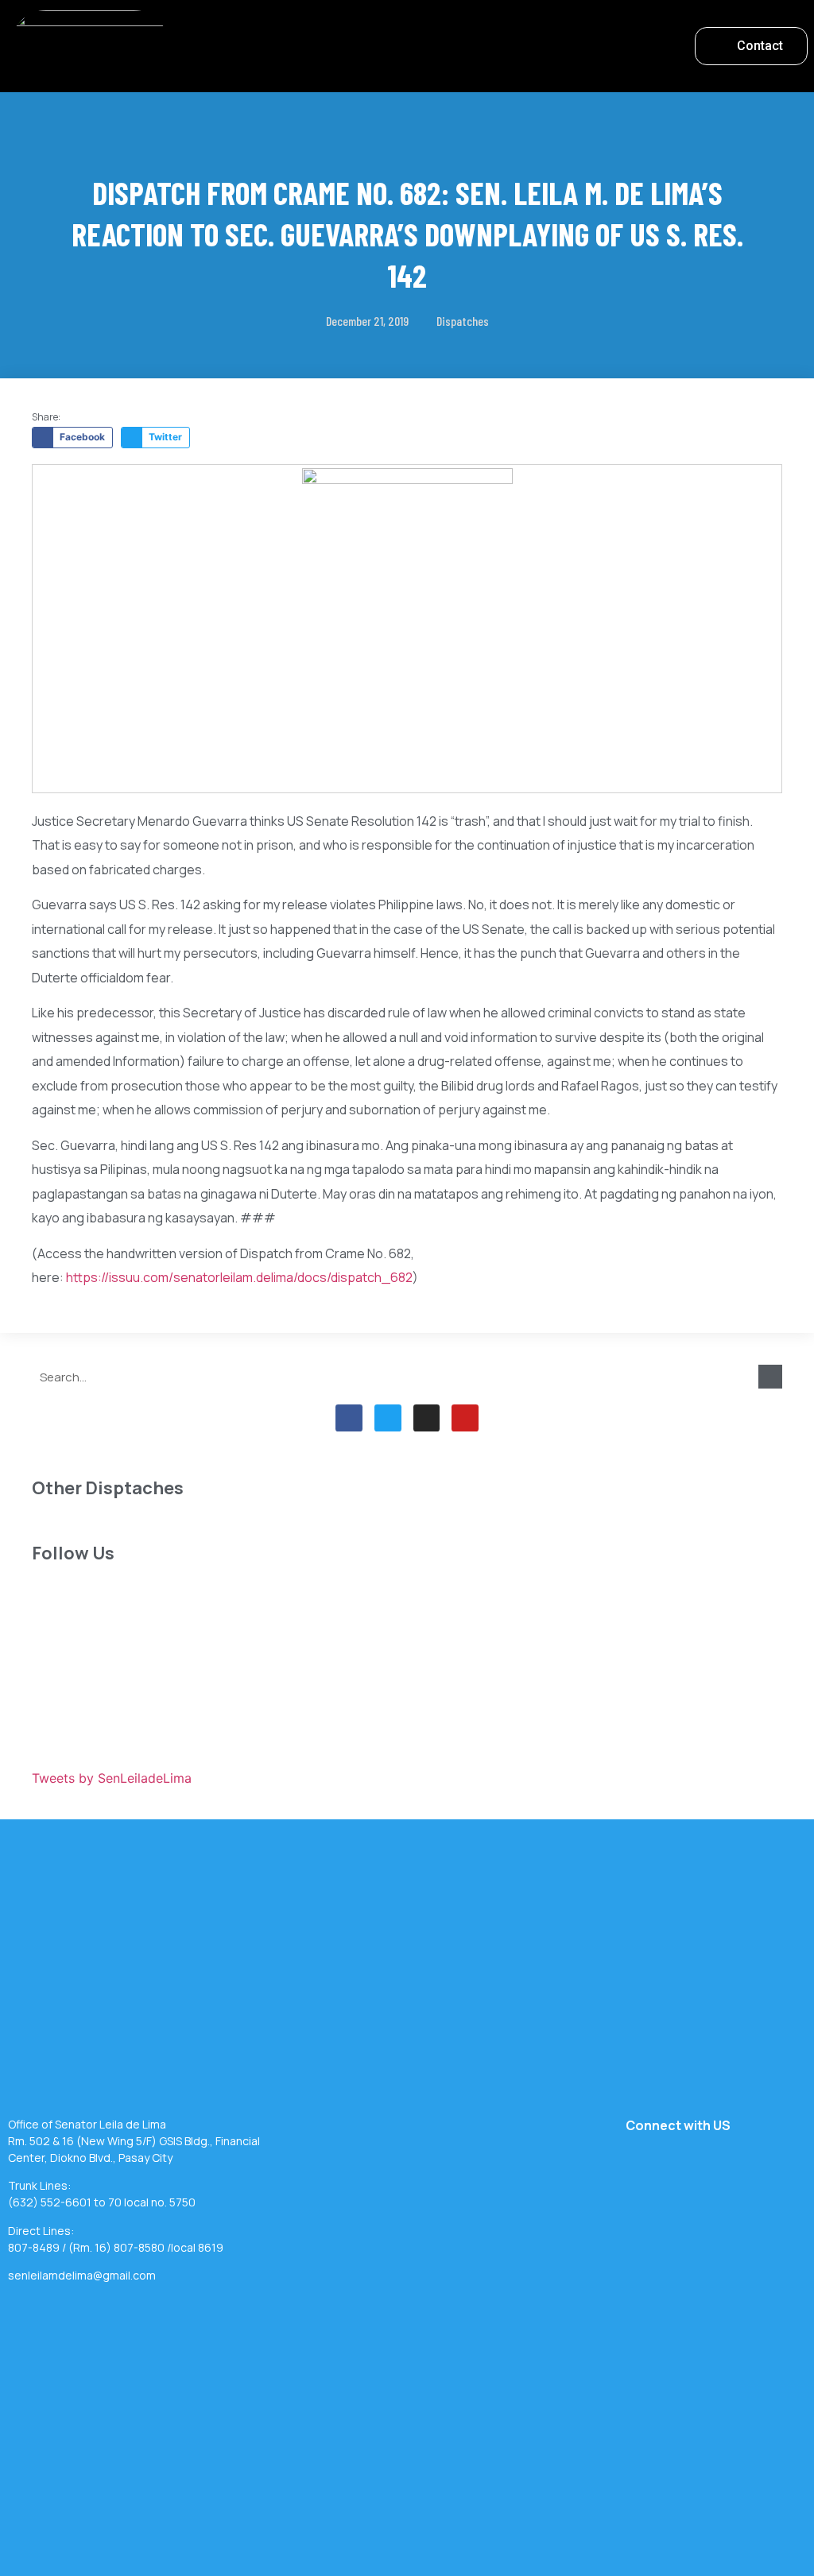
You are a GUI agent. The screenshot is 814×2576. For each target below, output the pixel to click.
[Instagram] (427, 1418)
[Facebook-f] (349, 1418)
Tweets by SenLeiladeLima (112, 1778)
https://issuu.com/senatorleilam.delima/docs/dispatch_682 (239, 1277)
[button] (428, 43)
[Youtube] (465, 1418)
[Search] (770, 1377)
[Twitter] (388, 1418)
